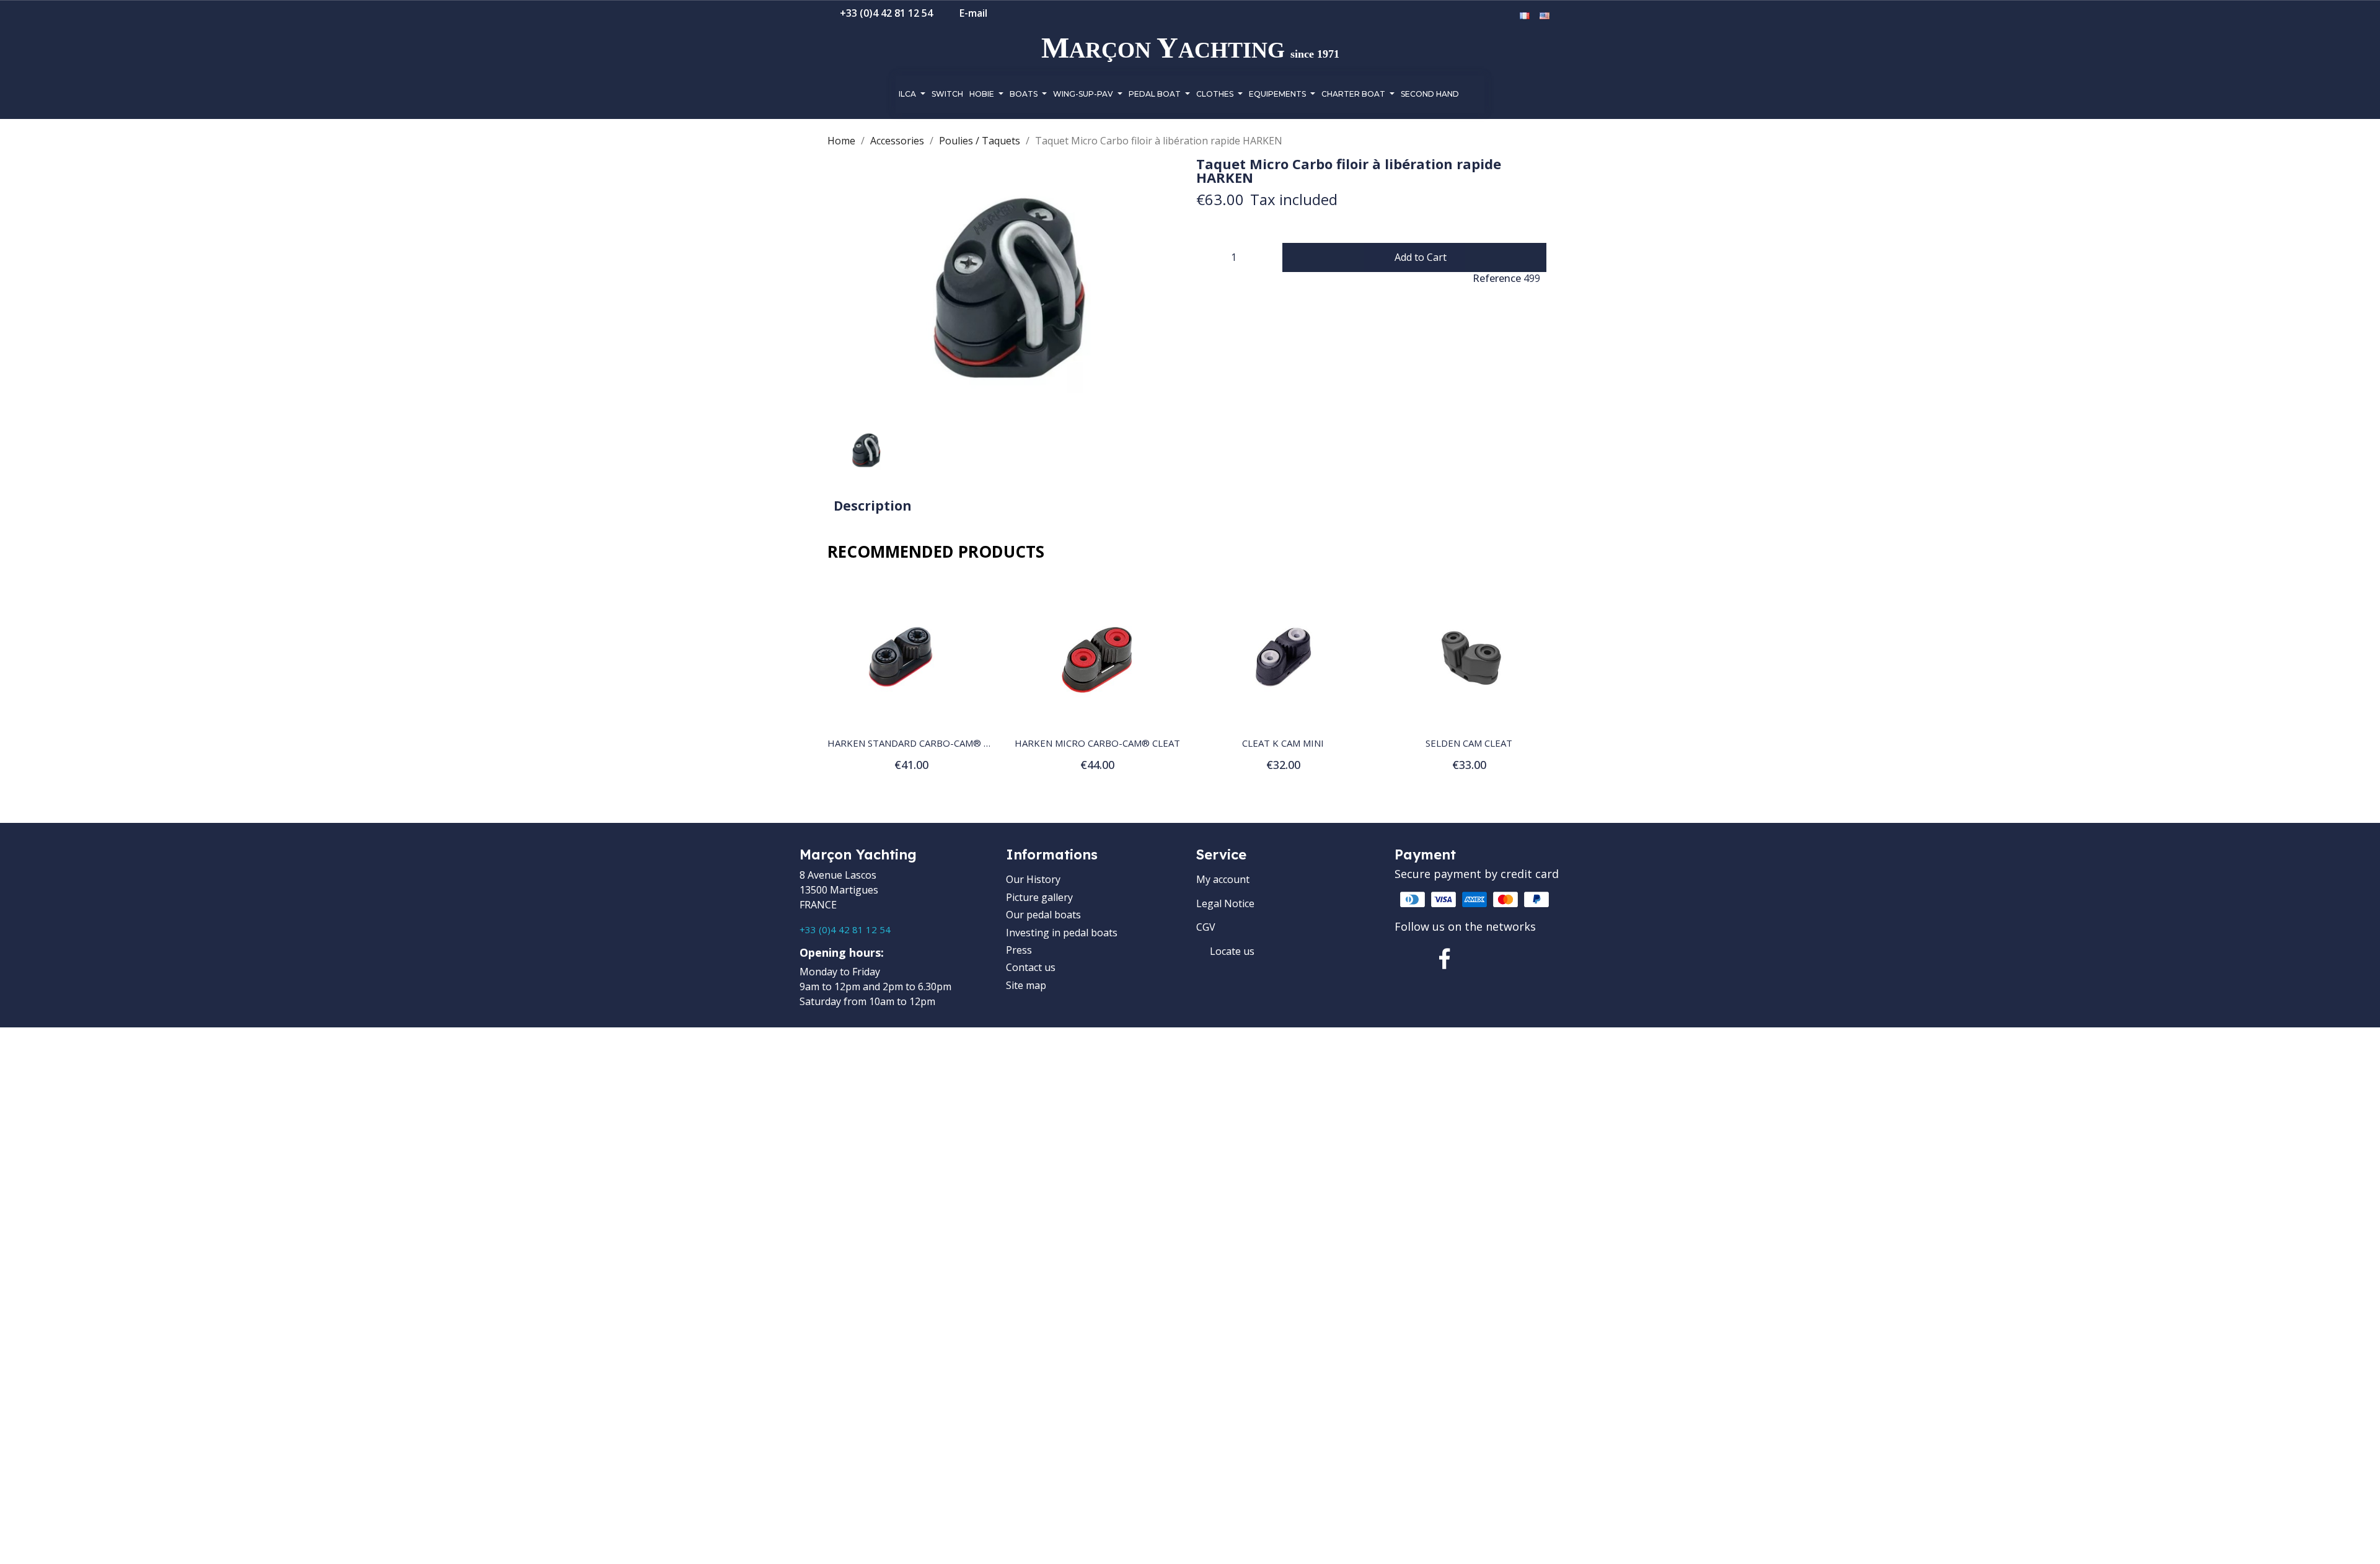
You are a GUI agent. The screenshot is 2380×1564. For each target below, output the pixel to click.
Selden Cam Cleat (1469, 743)
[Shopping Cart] (1506, 16)
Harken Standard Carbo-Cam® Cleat (919, 743)
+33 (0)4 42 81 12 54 (845, 929)
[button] (1468, 17)
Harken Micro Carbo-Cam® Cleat (1097, 743)
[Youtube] (1530, 959)
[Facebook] (1445, 959)
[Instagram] (1487, 959)
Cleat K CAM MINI (1283, 743)
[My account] (1488, 16)
